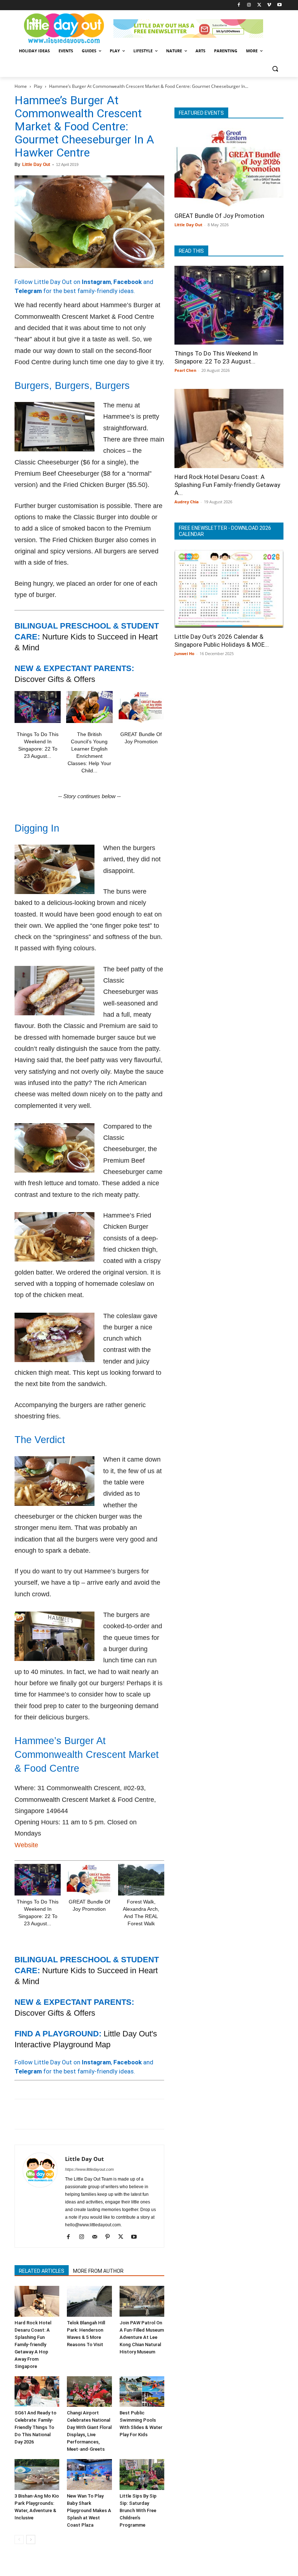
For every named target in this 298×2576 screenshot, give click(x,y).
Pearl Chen (185, 370)
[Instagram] (249, 5)
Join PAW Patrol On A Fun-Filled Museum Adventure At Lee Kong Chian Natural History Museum (142, 2337)
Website (26, 1845)
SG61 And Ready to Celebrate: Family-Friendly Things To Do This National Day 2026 (35, 2427)
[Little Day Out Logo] (64, 29)
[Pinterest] (55, 2114)
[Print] (105, 2114)
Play (38, 86)
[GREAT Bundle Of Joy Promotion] (141, 707)
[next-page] (31, 2540)
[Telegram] (122, 2114)
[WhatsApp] (72, 2114)
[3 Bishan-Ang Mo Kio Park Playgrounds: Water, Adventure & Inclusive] (37, 2475)
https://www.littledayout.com (89, 2169)
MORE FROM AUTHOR (98, 2271)
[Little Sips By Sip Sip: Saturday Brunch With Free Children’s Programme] (142, 2475)
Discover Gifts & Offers (55, 679)
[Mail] (97, 2237)
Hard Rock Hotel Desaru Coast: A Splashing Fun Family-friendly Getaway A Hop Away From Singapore (33, 2345)
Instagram (96, 282)
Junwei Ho (184, 653)
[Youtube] (279, 5)
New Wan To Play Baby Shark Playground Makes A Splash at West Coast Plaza (89, 2510)
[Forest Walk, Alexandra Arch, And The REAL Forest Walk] (141, 1880)
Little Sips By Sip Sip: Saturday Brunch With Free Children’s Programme (138, 2510)
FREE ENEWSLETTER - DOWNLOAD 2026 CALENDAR (225, 531)
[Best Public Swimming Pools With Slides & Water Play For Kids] (142, 2392)
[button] (275, 68)
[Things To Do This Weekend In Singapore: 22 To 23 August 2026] (38, 707)
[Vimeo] (269, 5)
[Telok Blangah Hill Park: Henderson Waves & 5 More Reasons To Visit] (89, 2301)
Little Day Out (36, 164)
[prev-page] (19, 2540)
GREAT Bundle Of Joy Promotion (219, 216)
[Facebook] (239, 5)
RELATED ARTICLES (42, 2271)
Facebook (128, 282)
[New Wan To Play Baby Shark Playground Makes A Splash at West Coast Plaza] (89, 2475)
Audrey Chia (187, 502)
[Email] (89, 2114)
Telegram (28, 291)
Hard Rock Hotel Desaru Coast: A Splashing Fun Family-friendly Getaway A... (227, 485)
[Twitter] (259, 5)
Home (21, 86)
